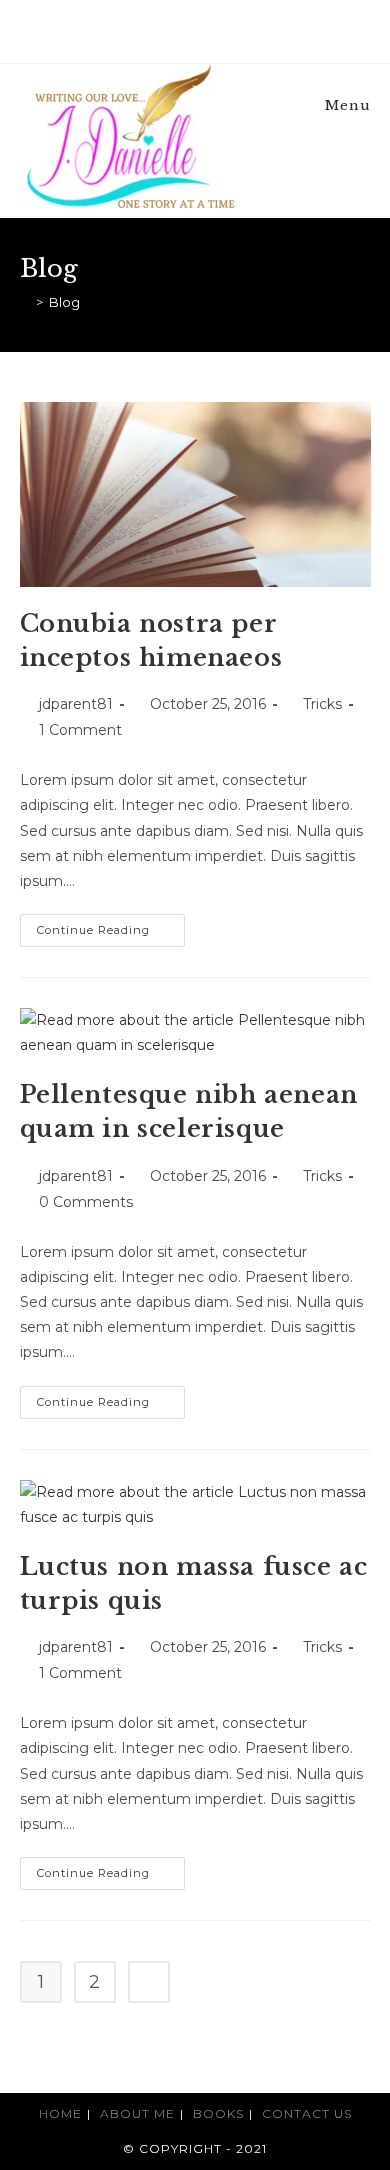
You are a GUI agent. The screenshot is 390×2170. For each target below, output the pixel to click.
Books (218, 2113)
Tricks (322, 704)
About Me (137, 2113)
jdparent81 (76, 704)
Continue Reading (111, 934)
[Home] (25, 302)
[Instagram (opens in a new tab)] (206, 29)
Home (60, 2113)
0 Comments (86, 1202)
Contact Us (307, 2113)
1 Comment (80, 730)
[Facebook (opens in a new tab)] (186, 29)
